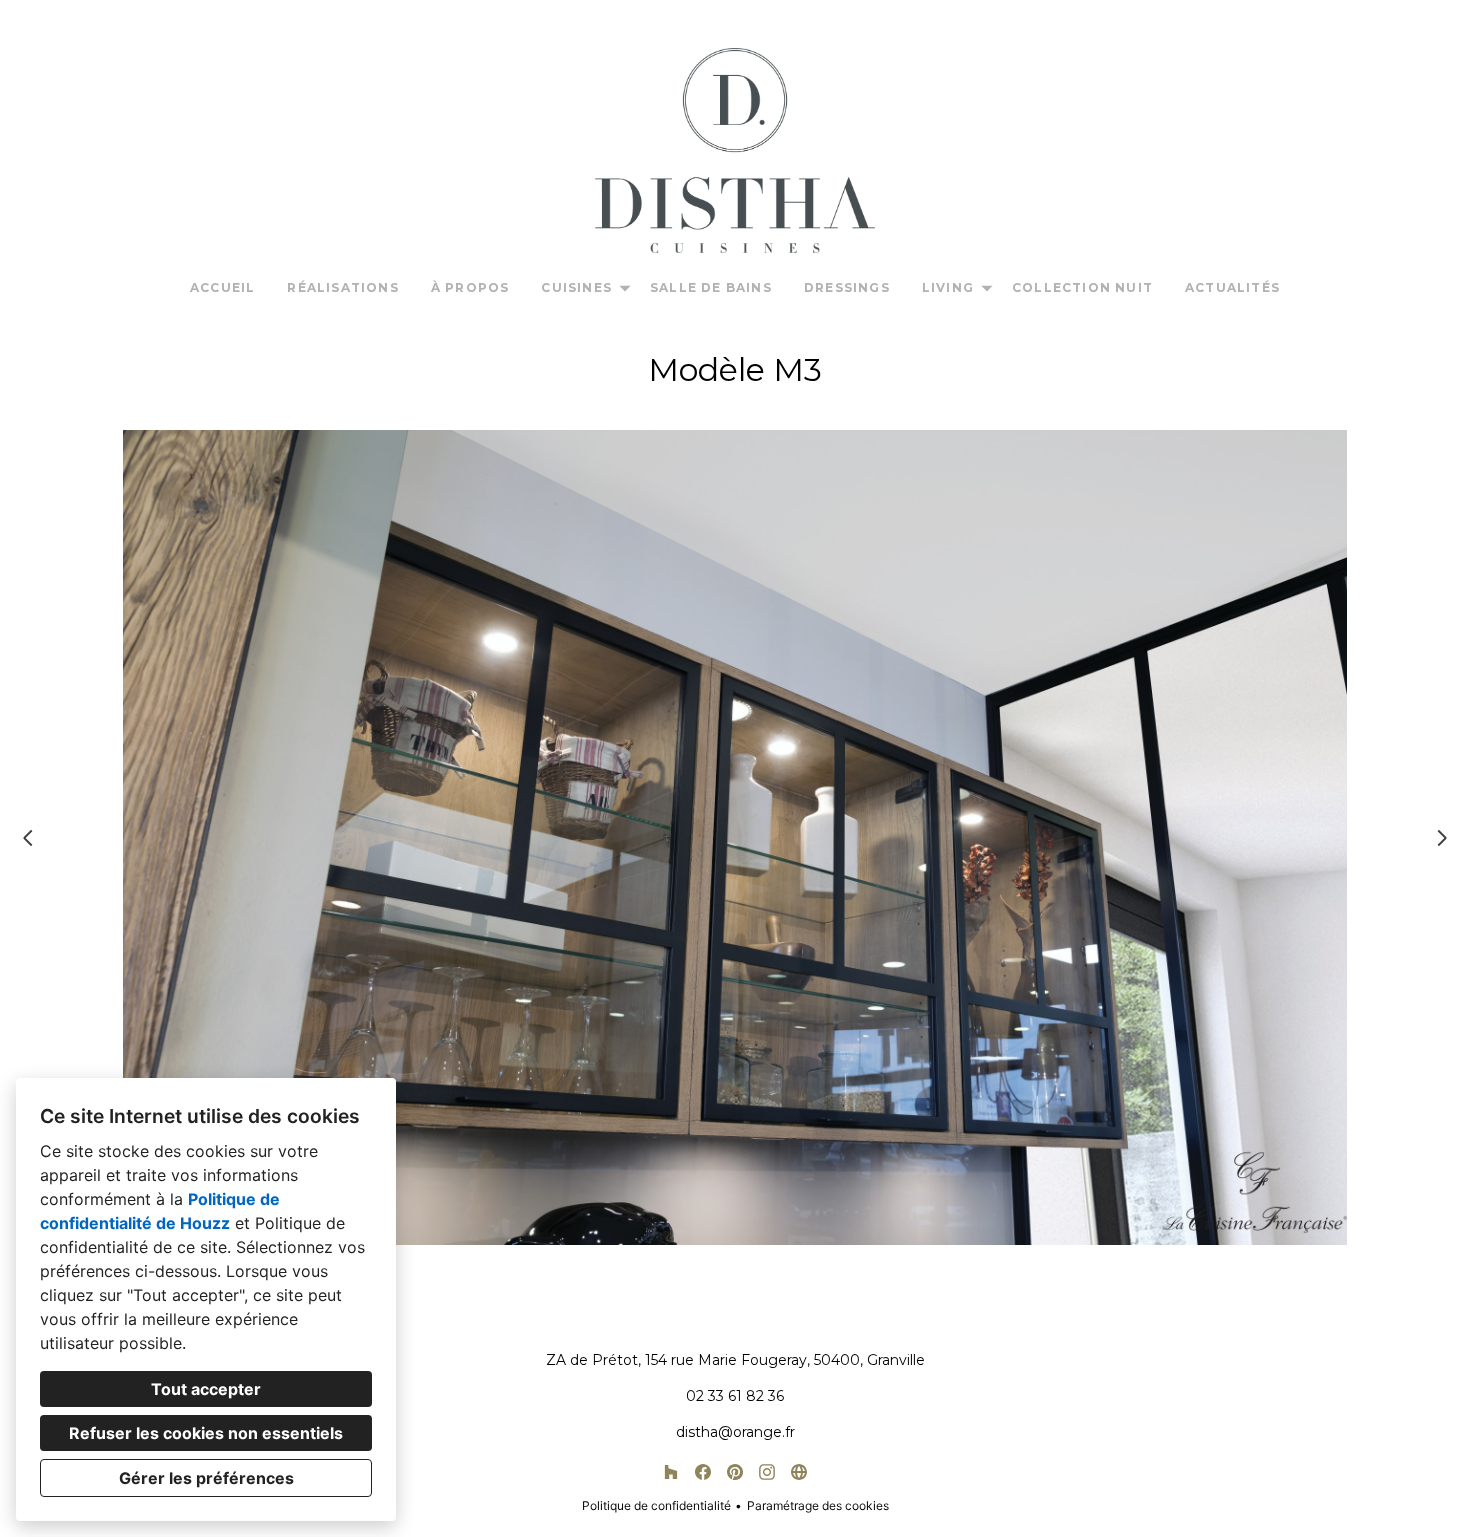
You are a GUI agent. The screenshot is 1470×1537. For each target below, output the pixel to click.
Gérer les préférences (206, 1478)
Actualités (1232, 287)
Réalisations (342, 287)
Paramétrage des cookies (818, 1505)
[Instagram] (767, 1472)
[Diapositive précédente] (28, 838)
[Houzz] (671, 1472)
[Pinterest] (735, 1472)
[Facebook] (703, 1472)
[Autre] (799, 1472)
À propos (470, 287)
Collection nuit (1082, 287)
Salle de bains (711, 287)
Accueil (222, 287)
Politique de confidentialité (656, 1505)
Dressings (847, 287)
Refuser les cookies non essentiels (206, 1433)
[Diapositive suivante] (1442, 838)
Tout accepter (206, 1389)
